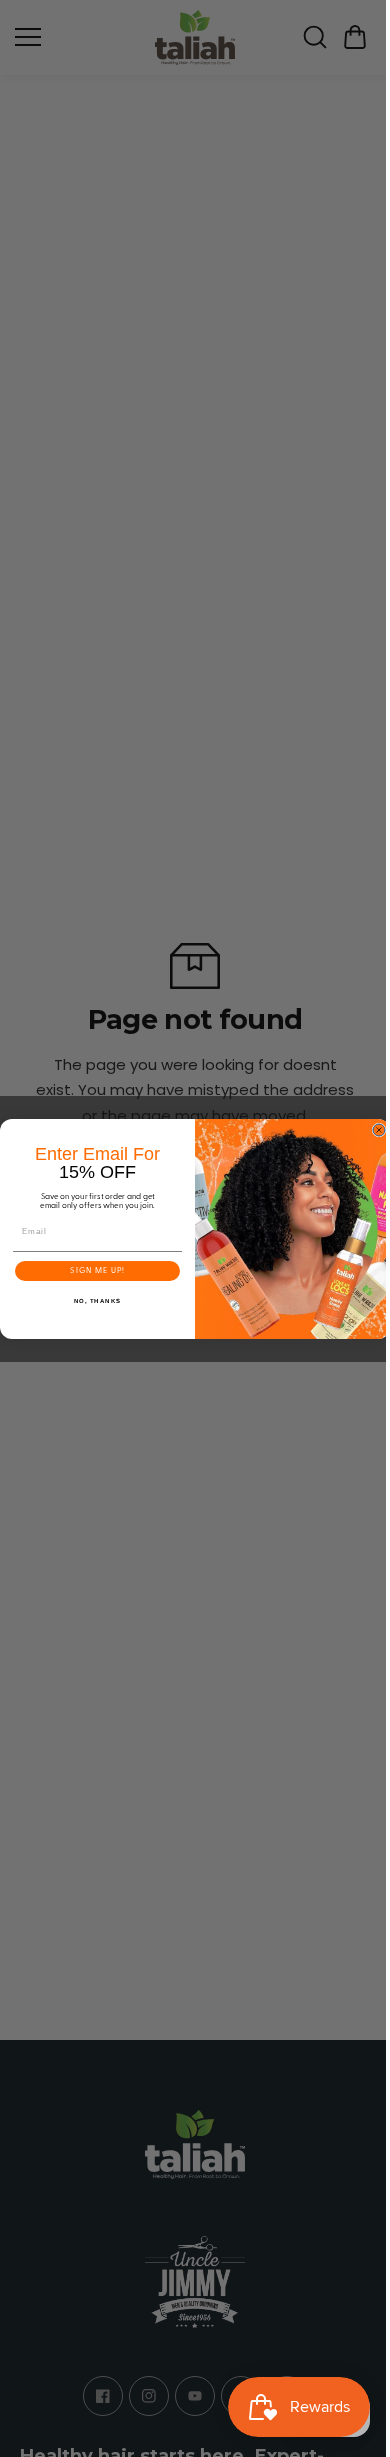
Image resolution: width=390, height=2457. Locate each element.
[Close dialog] (374, 1130)
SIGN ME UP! (92, 1271)
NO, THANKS (93, 1300)
